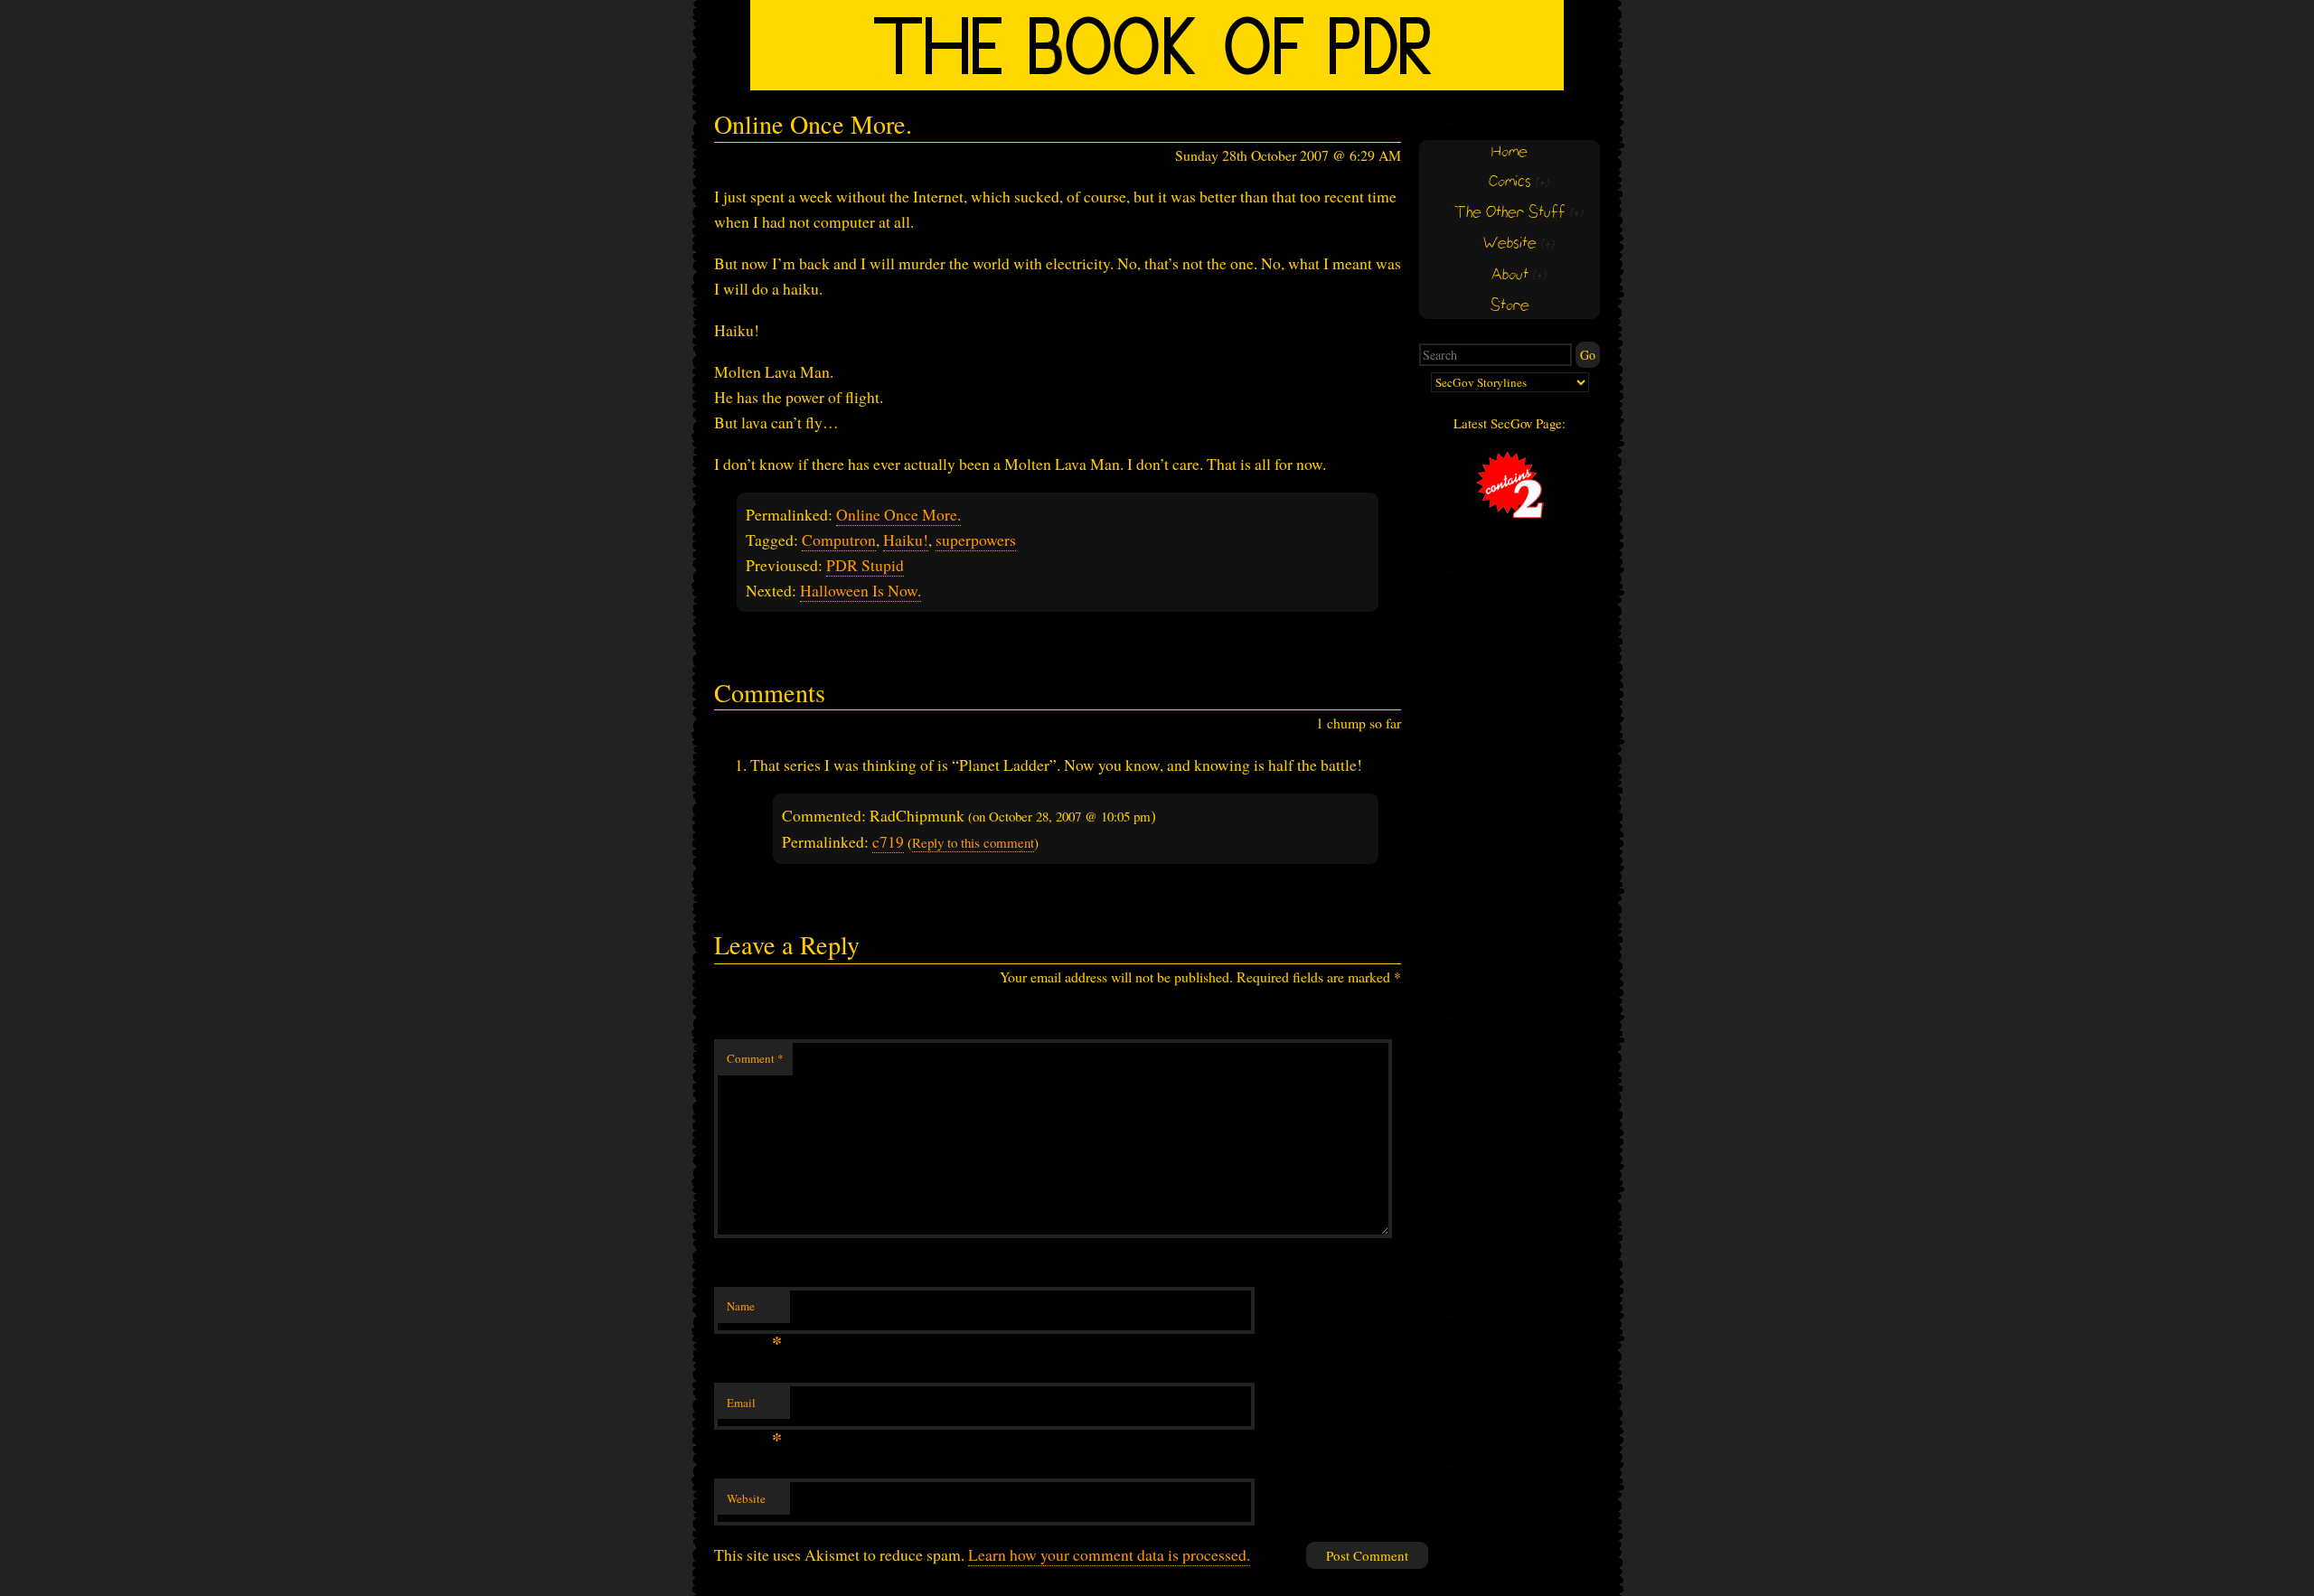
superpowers (976, 540)
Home (1510, 152)
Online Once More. (898, 514)
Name (754, 1310)
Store (1510, 306)
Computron (839, 540)
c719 (888, 841)
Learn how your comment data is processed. (1109, 1554)
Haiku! (906, 540)
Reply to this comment (973, 842)
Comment (755, 1058)
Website (746, 1498)
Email (754, 1407)
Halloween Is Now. (861, 590)
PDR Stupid (865, 565)
